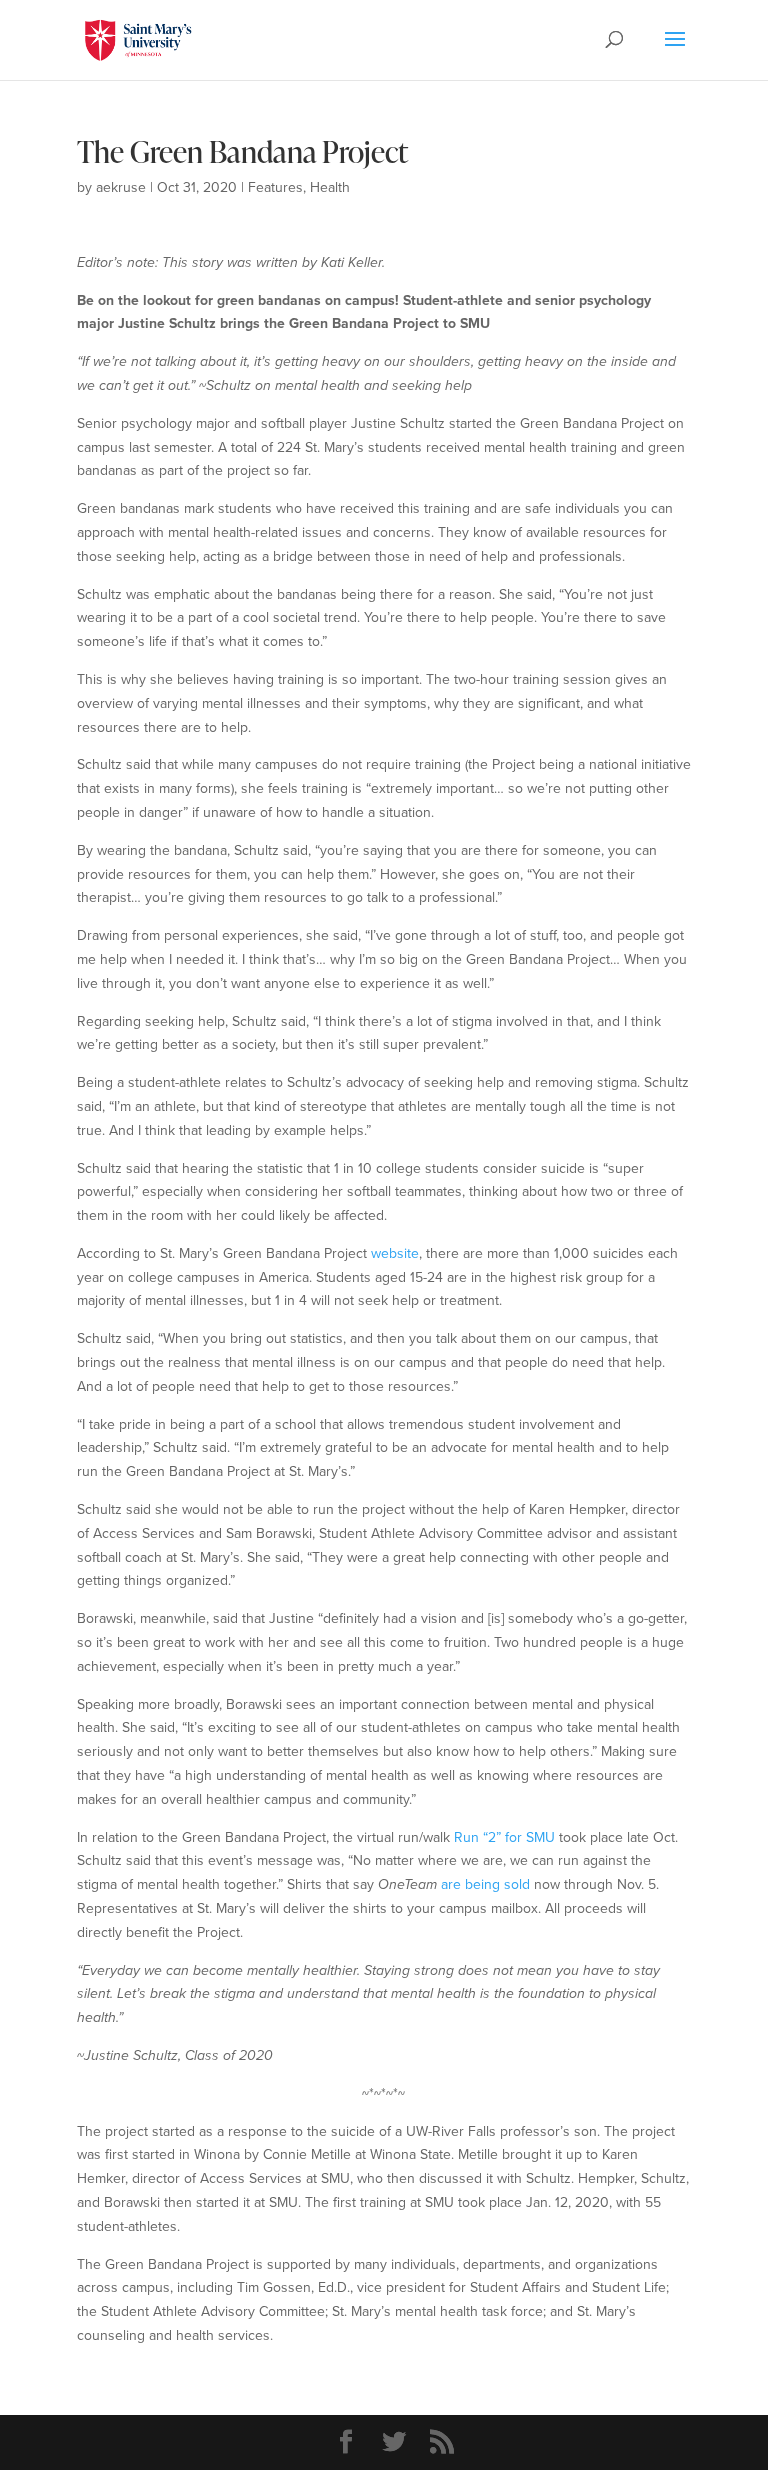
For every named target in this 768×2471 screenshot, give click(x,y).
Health (330, 187)
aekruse (121, 187)
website (395, 1253)
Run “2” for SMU (504, 1837)
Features (275, 187)
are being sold (485, 1884)
